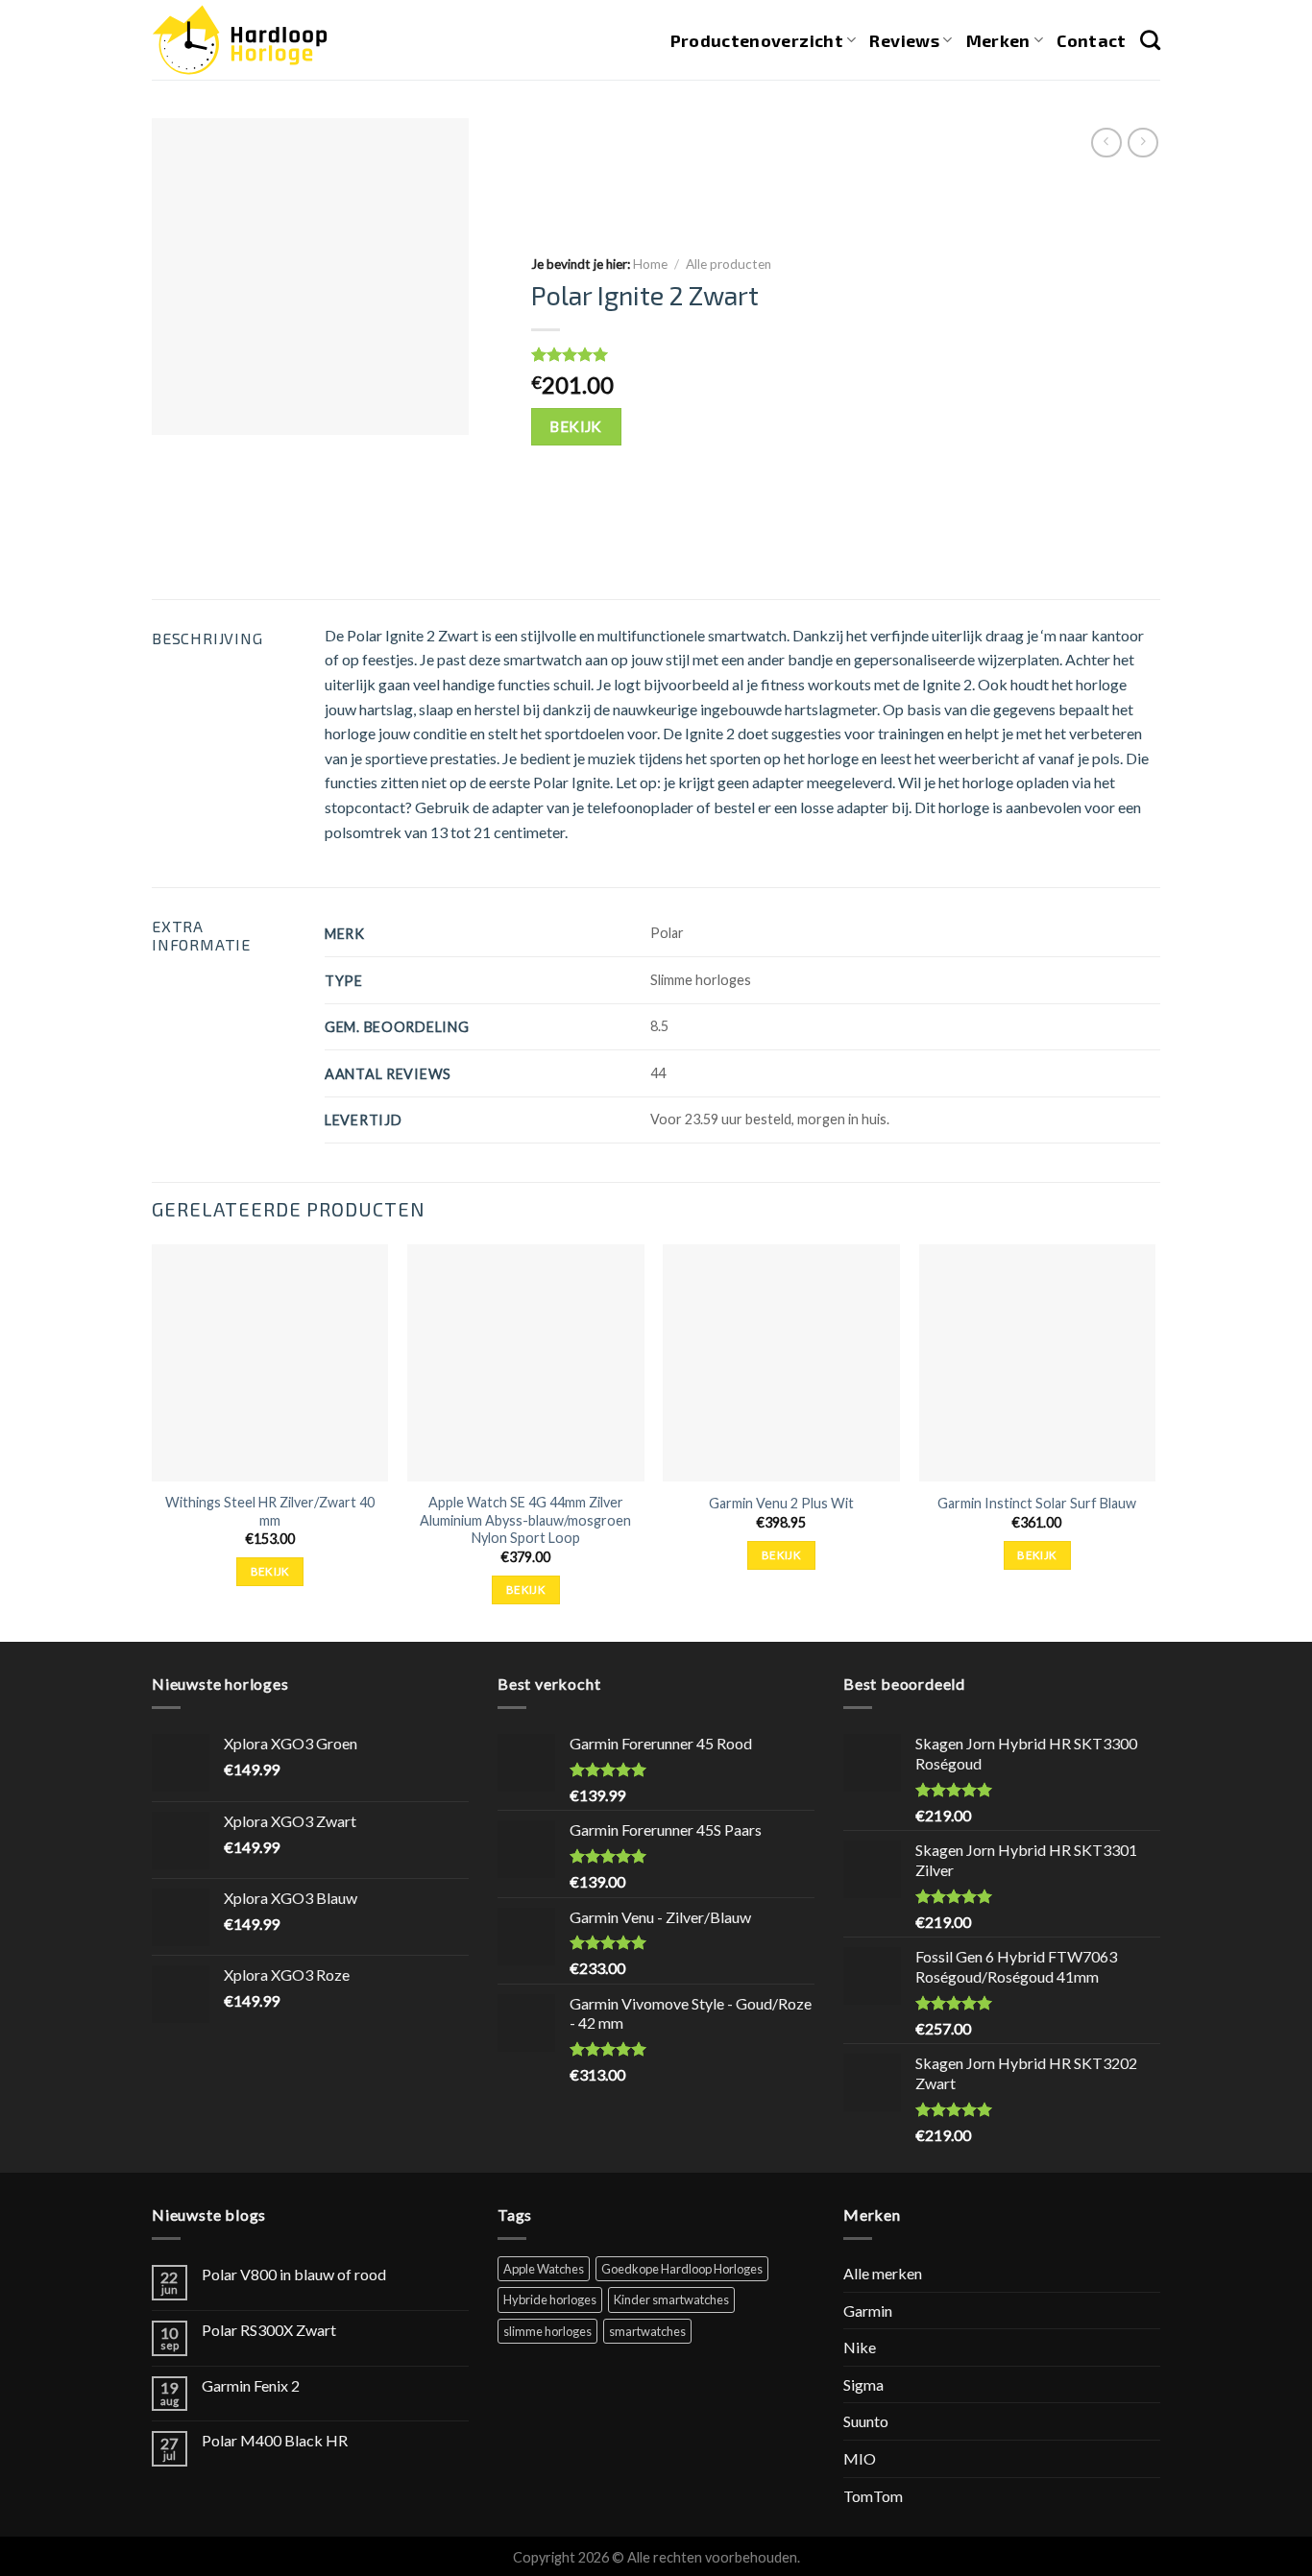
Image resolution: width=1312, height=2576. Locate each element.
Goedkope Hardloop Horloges (682, 2269)
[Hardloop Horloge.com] (240, 40)
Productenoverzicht (757, 40)
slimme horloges (547, 2331)
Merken (998, 40)
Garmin (868, 2311)
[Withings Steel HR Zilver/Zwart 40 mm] (270, 1363)
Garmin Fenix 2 (251, 2385)
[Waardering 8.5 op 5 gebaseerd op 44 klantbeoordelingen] (829, 354)
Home (650, 264)
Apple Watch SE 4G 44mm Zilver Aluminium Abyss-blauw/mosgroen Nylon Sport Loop (525, 1520)
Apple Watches (544, 2269)
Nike (860, 2347)
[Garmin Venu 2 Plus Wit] (781, 1363)
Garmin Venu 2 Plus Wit (781, 1503)
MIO (860, 2458)
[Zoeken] (1150, 40)
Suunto (866, 2421)
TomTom (873, 2496)
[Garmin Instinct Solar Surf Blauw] (1038, 1363)
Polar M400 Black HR (275, 2440)
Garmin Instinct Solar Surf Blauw (1037, 1503)
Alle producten (729, 264)
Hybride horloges (550, 2299)
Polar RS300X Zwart (269, 2330)
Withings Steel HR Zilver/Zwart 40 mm (270, 1511)
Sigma (863, 2384)
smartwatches (647, 2331)
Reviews (904, 40)
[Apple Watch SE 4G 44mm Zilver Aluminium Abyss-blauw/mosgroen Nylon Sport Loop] (526, 1363)
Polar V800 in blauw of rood (294, 2274)
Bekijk (576, 426)
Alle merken (883, 2273)
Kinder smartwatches (671, 2299)
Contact (1091, 40)
